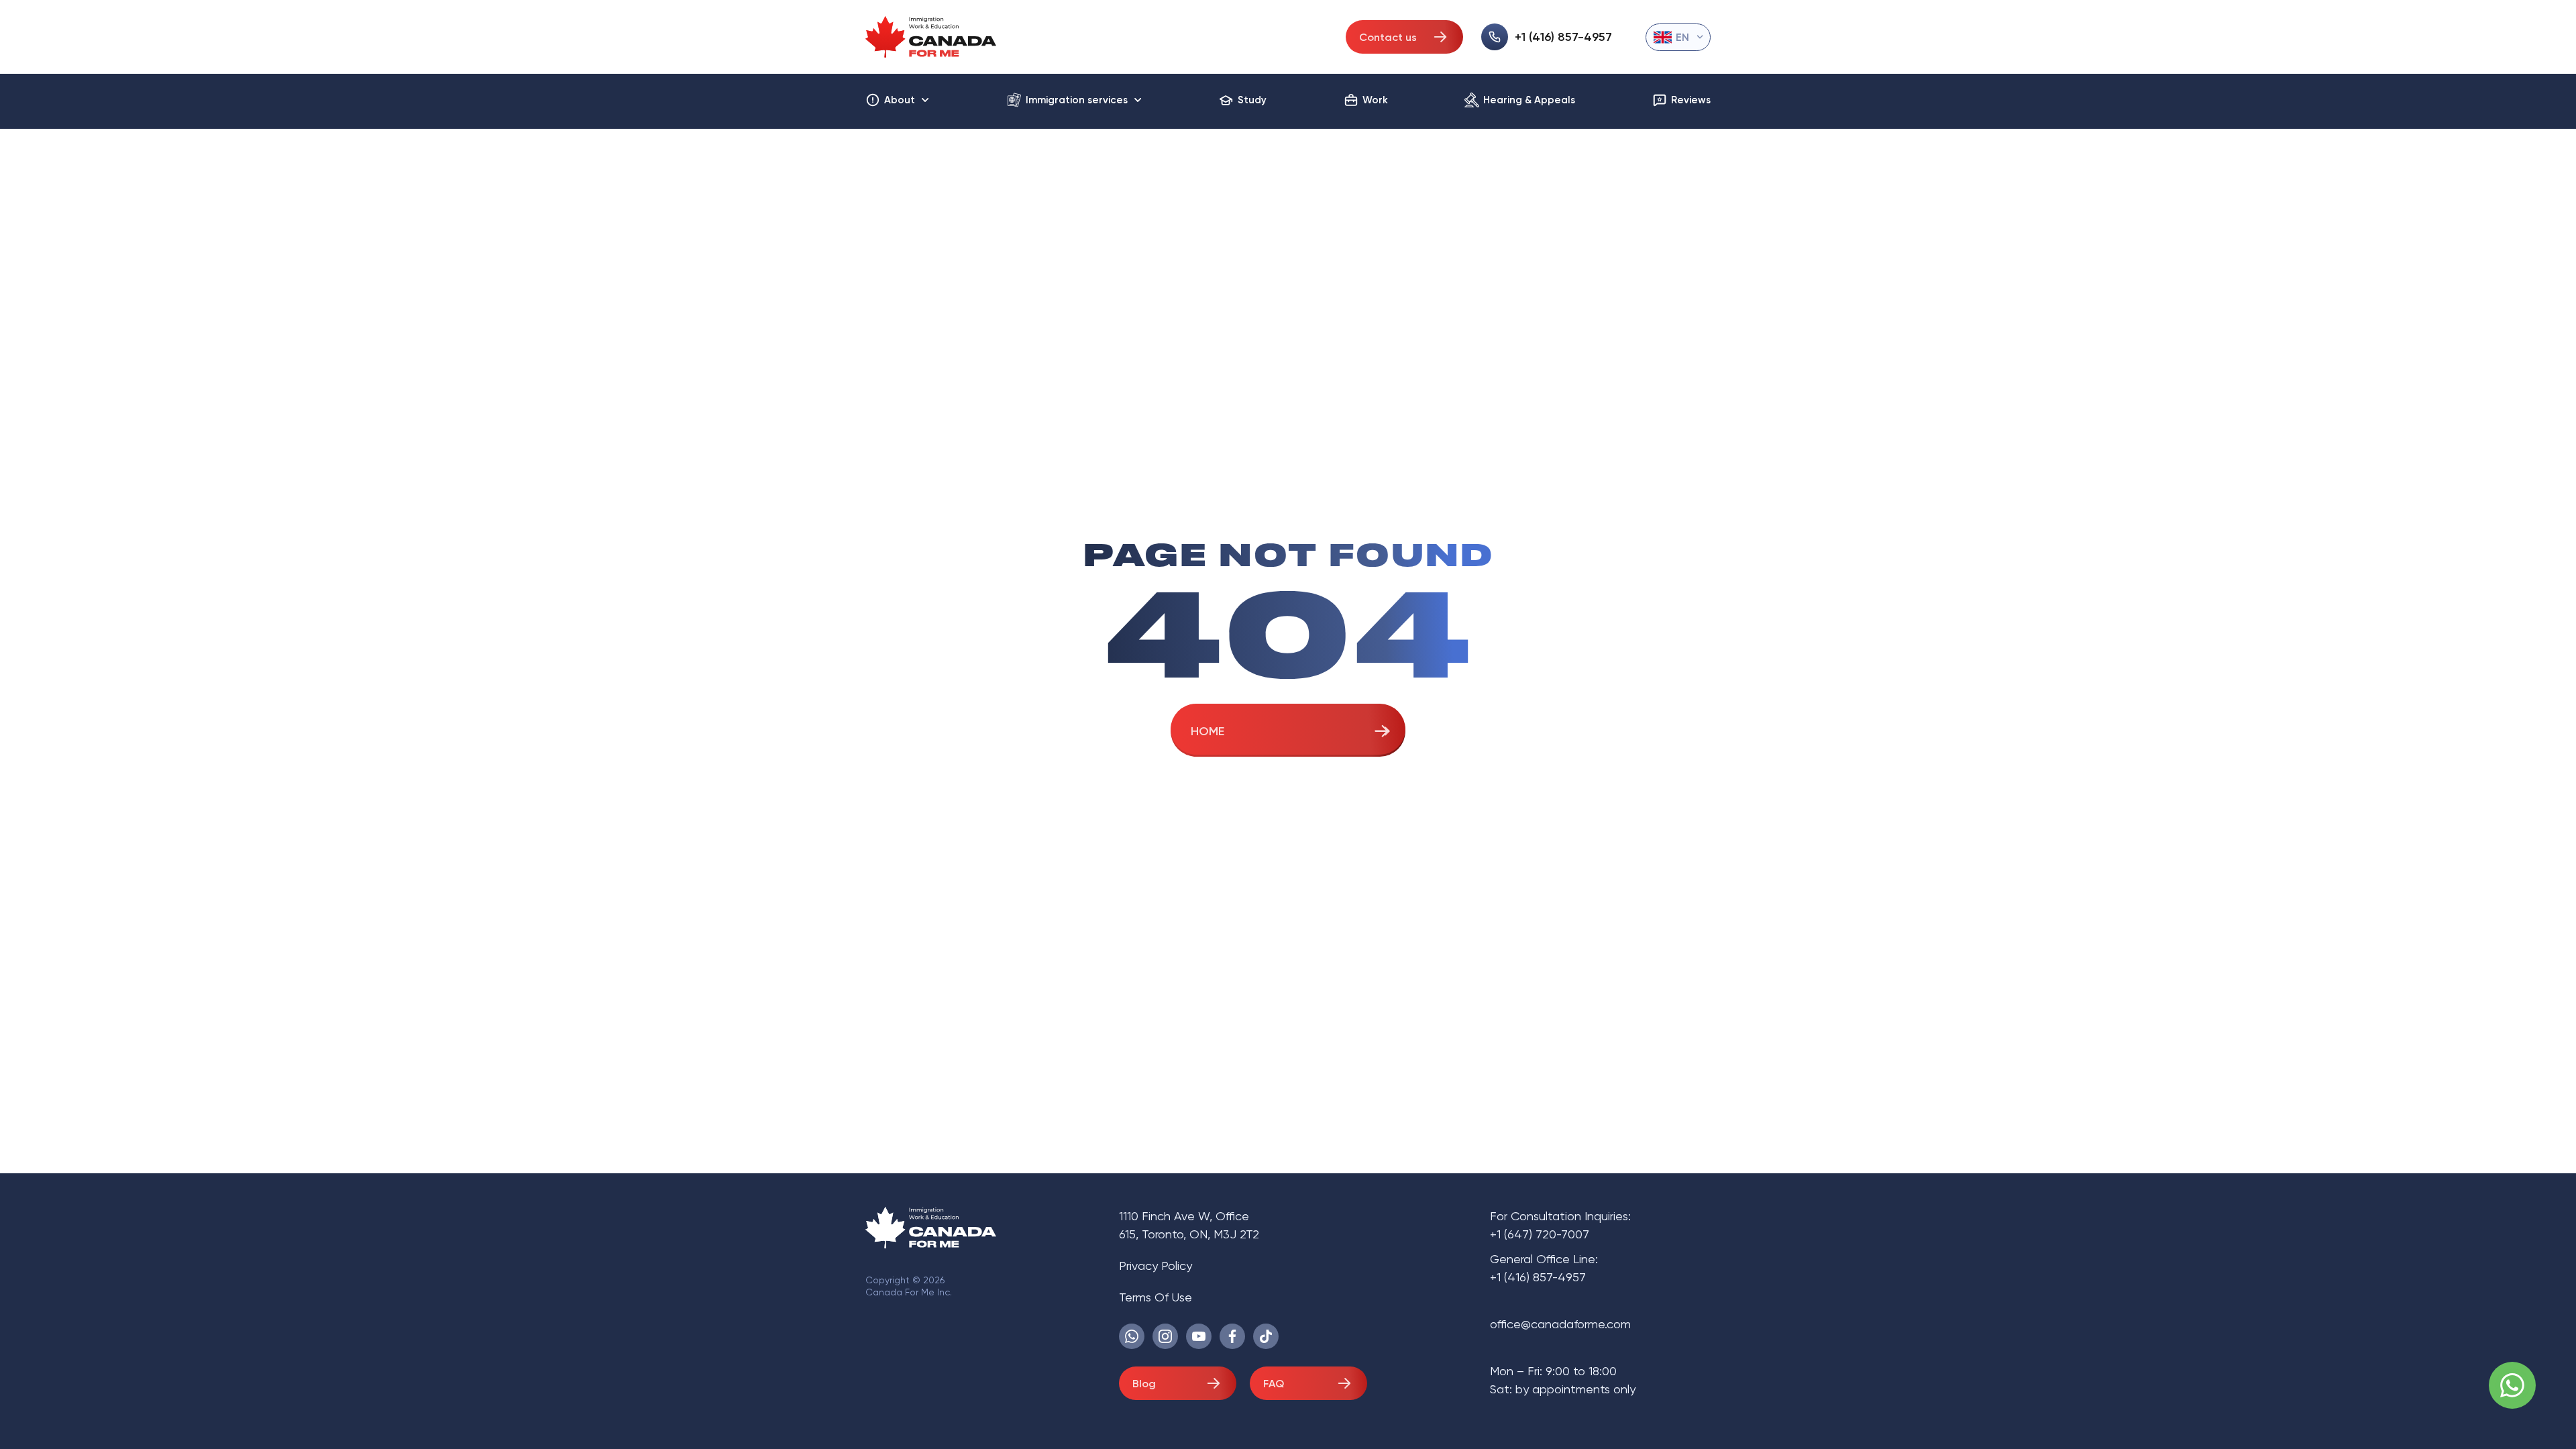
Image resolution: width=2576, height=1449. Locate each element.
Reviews (1691, 100)
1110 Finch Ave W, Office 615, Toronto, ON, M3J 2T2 (1189, 1225)
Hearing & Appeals (1529, 100)
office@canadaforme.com (1560, 1324)
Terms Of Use (1156, 1297)
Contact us (1388, 37)
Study (1252, 100)
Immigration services (1077, 100)
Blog (1144, 1384)
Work (1375, 100)
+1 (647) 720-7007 (1540, 1234)
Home (1207, 731)
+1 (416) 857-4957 (1563, 37)
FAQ (1274, 1384)
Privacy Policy (1156, 1266)
